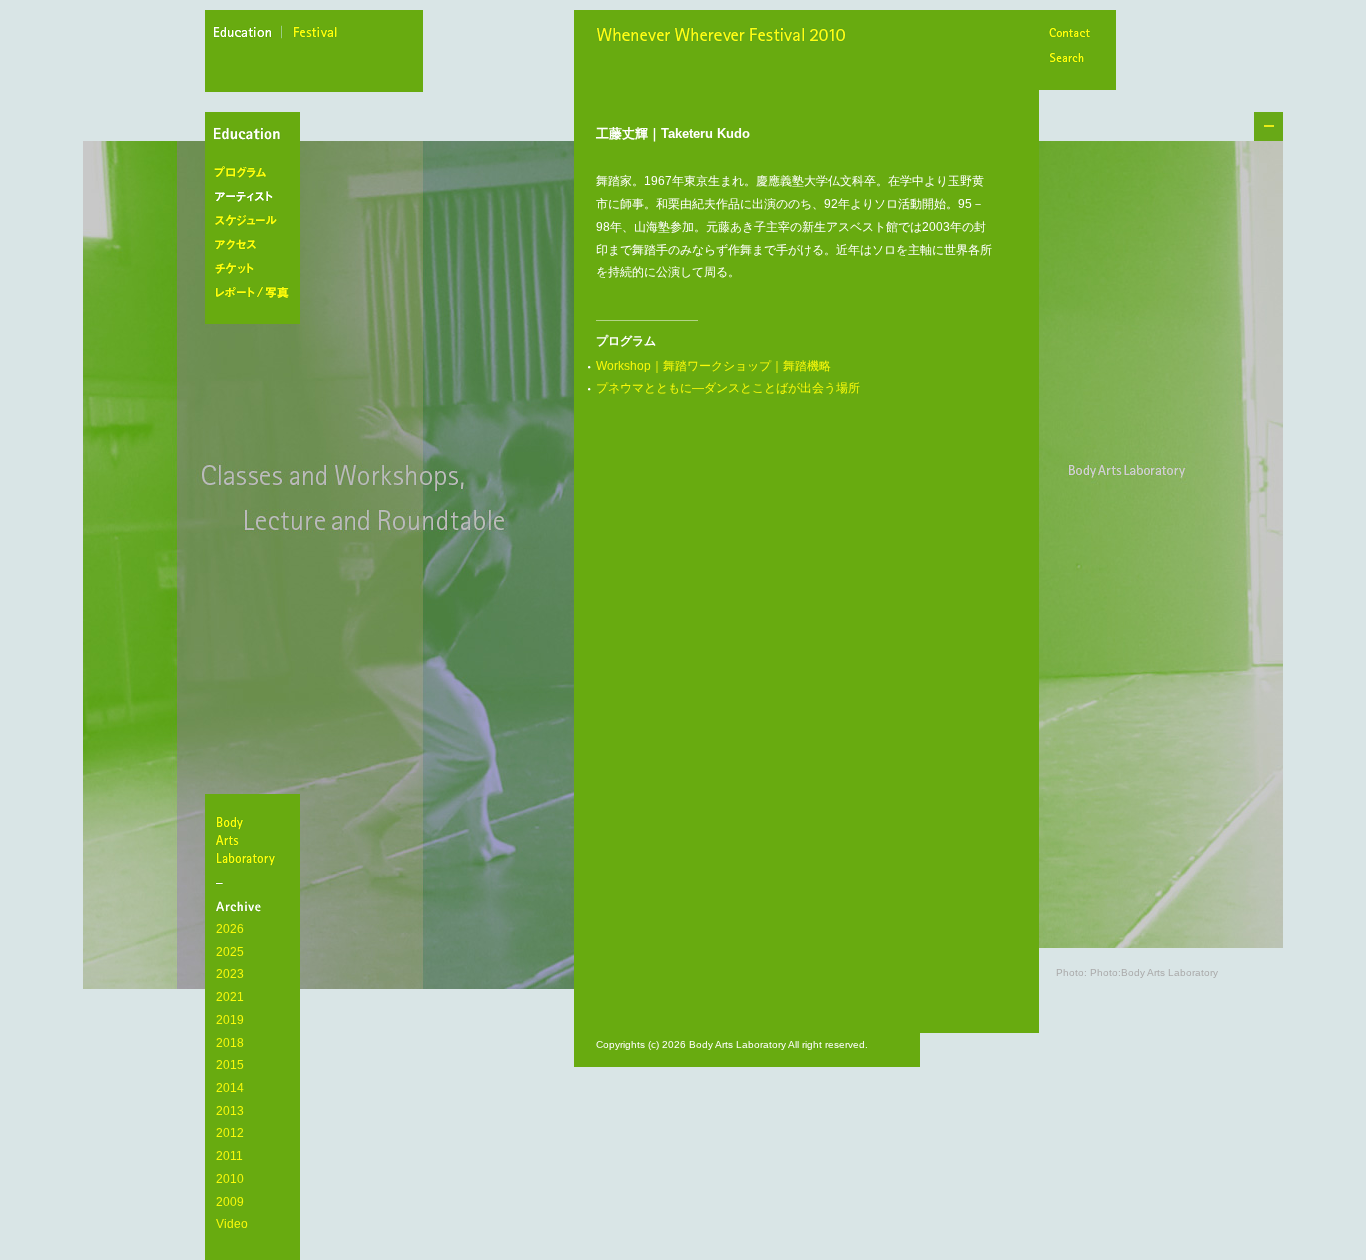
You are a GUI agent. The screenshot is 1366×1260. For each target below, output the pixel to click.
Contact (1069, 34)
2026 (230, 929)
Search (1069, 59)
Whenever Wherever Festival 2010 (726, 37)
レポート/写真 (256, 293)
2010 (230, 1179)
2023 (230, 974)
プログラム (256, 173)
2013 (230, 1111)
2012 (230, 1133)
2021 (230, 997)
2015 (230, 1065)
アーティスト (256, 197)
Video (232, 1224)
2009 (230, 1202)
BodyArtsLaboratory (255, 840)
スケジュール (256, 221)
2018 (230, 1043)
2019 (230, 1020)
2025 (230, 952)
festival (316, 35)
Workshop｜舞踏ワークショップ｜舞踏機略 (713, 366)
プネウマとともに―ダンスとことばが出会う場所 (728, 388)
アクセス (256, 245)
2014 (230, 1088)
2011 (229, 1156)
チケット (256, 269)
